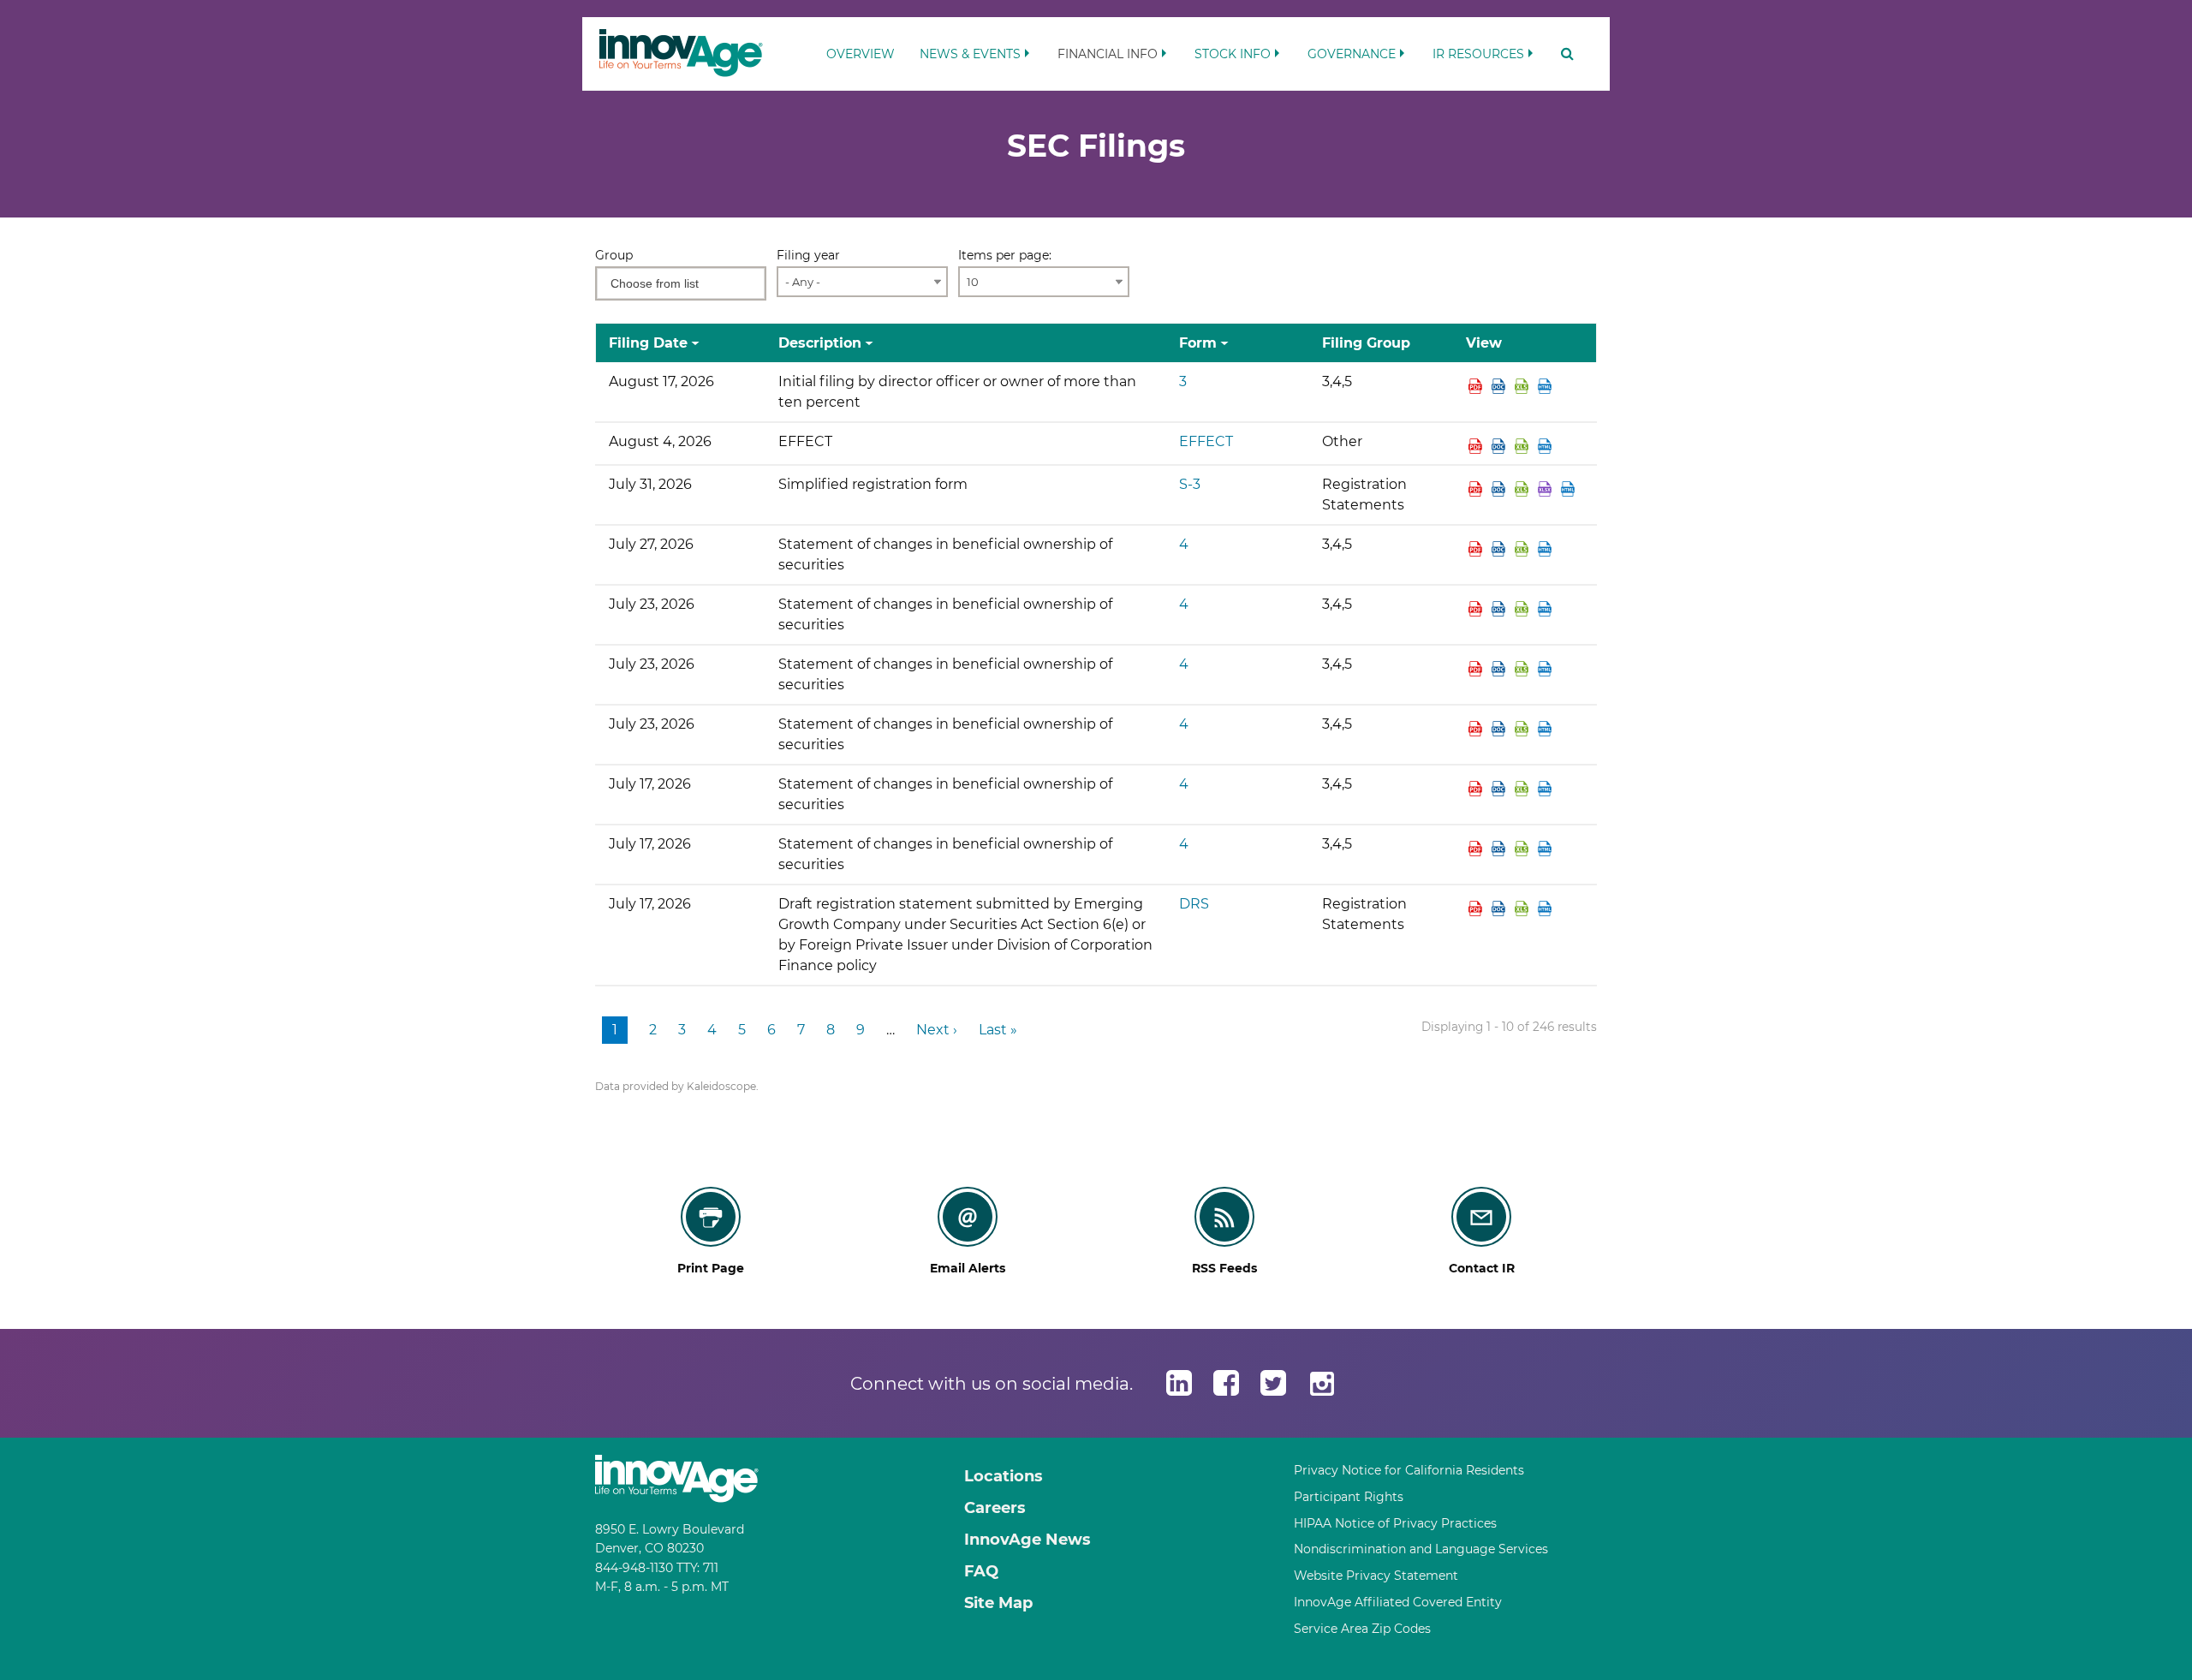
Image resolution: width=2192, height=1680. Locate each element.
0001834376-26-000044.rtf (1501, 386)
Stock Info (1233, 54)
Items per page (1004, 255)
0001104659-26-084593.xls (1524, 909)
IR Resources (1478, 54)
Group (614, 255)
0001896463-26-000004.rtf (1501, 849)
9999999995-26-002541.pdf (1477, 446)
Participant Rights (1349, 1497)
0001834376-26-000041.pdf (1477, 729)
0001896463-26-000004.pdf (1477, 849)
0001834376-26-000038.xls (1524, 789)
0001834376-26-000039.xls (1524, 609)
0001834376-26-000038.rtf (1501, 789)
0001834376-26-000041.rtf (1501, 729)
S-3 (1190, 484)
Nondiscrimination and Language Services (1421, 1549)
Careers (995, 1508)
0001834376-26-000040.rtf (1501, 669)
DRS (1194, 904)
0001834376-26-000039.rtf (1501, 609)
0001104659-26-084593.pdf (1477, 909)
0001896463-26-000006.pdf (1477, 549)
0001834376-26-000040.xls (1524, 669)
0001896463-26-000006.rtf (1501, 549)
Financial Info (1108, 54)
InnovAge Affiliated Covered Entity (1398, 1602)
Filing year (808, 255)
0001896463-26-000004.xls (1524, 849)
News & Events (970, 54)
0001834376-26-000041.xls (1524, 729)
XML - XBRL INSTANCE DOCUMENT (1547, 489)
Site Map (998, 1603)
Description (820, 343)
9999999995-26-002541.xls (1524, 446)
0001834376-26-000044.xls (1524, 386)
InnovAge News (1027, 1540)
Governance (1352, 54)
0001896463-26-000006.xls (1524, 549)
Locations (1004, 1476)
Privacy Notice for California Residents (1409, 1470)
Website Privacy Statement (1376, 1576)
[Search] (1562, 54)
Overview (861, 54)
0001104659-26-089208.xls (1524, 489)
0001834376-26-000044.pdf (1477, 386)
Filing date (648, 343)
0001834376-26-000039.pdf (1477, 609)
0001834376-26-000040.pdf (1477, 669)
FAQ (981, 1571)
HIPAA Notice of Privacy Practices (1395, 1523)
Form (1198, 343)
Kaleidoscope (721, 1086)
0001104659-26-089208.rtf (1501, 489)
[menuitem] (861, 46)
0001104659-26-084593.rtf (1501, 909)
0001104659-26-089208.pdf (1477, 489)
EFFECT (1206, 441)
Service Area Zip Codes (1362, 1629)
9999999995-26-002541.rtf (1501, 446)
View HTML (1547, 386)
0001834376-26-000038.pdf (1477, 789)
